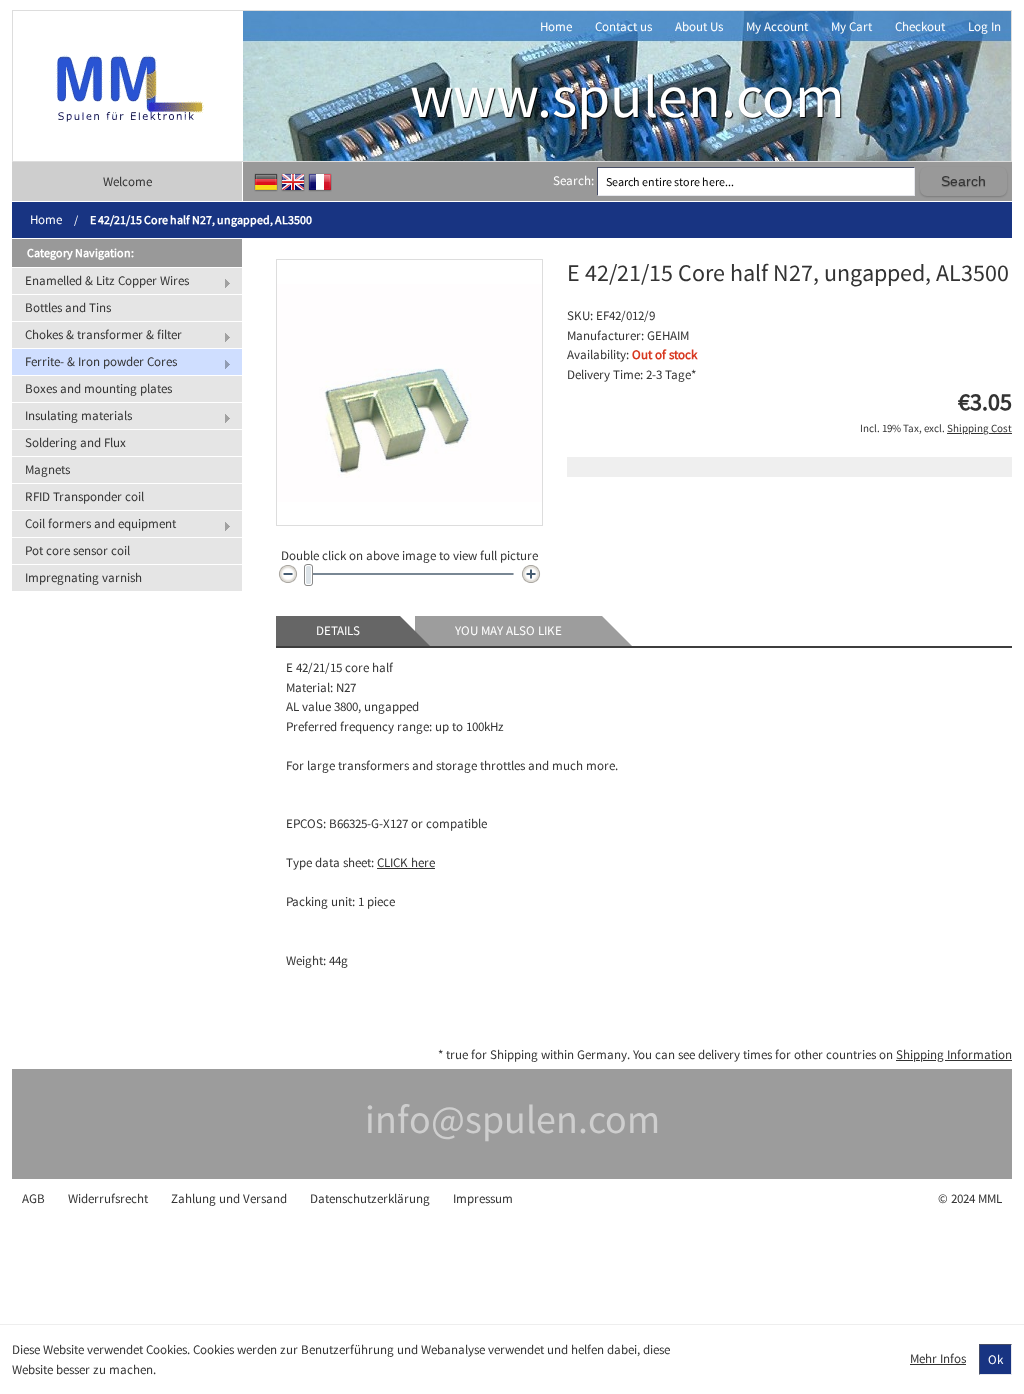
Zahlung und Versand (229, 1198)
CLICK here (406, 862)
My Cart (851, 26)
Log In (984, 26)
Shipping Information (954, 1054)
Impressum (483, 1198)
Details (338, 630)
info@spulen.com (512, 1119)
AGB (33, 1198)
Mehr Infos (938, 1358)
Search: (573, 180)
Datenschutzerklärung (370, 1198)
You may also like (508, 630)
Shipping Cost (979, 428)
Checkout (920, 26)
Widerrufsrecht (108, 1198)
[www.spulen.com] (128, 86)
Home (556, 26)
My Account (777, 26)
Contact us (623, 26)
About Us (699, 26)
